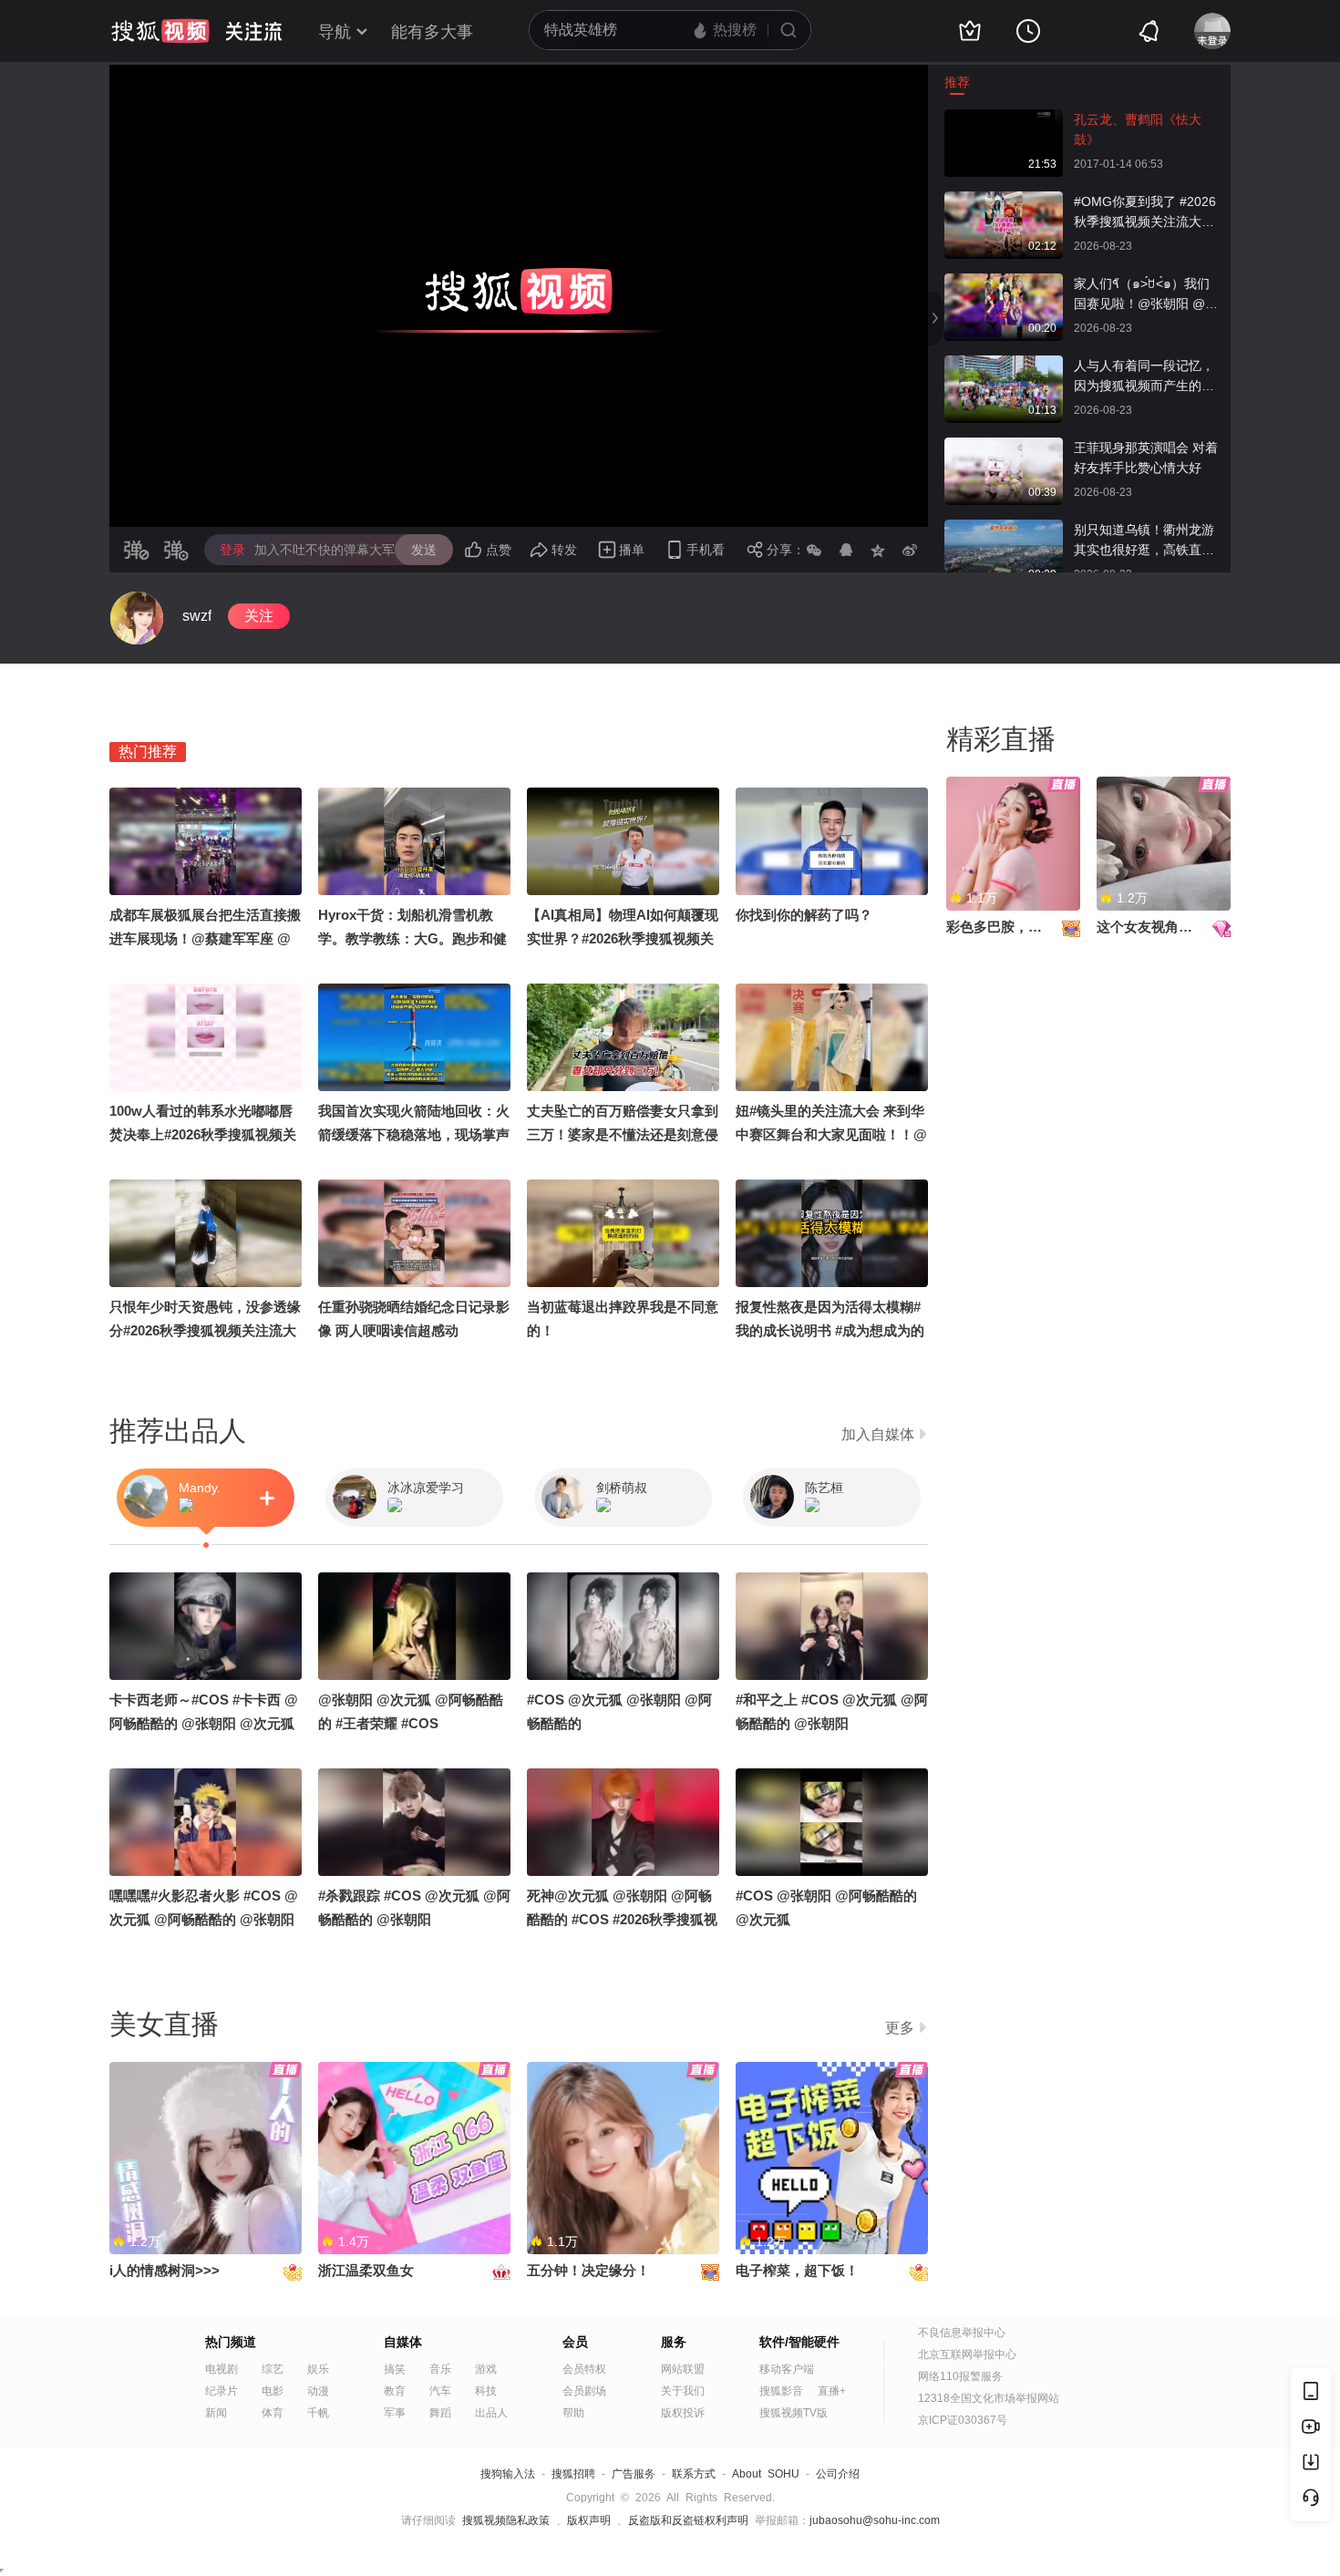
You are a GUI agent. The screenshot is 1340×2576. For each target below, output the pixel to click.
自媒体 (403, 2342)
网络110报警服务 (960, 2376)
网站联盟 (683, 2369)
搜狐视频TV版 (794, 2413)
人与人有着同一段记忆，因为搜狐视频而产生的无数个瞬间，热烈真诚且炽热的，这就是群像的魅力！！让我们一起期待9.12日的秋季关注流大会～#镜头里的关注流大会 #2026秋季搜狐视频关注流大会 (1147, 377)
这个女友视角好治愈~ (1162, 927)
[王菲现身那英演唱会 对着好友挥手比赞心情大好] (1004, 447)
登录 (232, 550)
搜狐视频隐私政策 (506, 2520)
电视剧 (222, 2369)
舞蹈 (440, 2413)
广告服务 (634, 2474)
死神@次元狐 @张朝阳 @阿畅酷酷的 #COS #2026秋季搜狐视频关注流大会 (622, 1919)
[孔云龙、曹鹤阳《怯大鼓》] (1004, 118)
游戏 (486, 2369)
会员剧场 (584, 2391)
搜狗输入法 (508, 2474)
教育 (395, 2391)
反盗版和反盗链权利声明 (688, 2520)
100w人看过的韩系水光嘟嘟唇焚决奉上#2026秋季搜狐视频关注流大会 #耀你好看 (203, 1134)
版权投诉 (683, 2413)
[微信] (814, 550)
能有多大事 (432, 32)
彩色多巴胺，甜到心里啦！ (1028, 927)
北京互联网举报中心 (967, 2354)
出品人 (491, 2413)
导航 (335, 32)
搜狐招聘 (573, 2474)
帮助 (573, 2413)
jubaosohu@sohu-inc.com (875, 2520)
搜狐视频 (160, 31)
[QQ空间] (878, 550)
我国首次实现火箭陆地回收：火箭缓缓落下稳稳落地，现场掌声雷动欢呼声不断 (414, 1134)
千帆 (318, 2413)
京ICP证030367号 (963, 2420)
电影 (273, 2391)
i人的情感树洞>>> (165, 2270)
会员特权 (584, 2369)
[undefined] (137, 618)
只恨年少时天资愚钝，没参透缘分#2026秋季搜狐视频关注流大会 (205, 1330)
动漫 (318, 2391)
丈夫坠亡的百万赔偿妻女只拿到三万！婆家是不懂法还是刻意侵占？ (623, 1134)
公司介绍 (838, 2474)
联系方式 (694, 2474)
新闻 (216, 2413)
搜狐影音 (781, 2391)
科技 (486, 2391)
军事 (395, 2413)
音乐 (440, 2369)
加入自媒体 (878, 1434)
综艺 (273, 2369)
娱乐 (318, 2369)
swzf (197, 616)
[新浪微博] (910, 550)
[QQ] (846, 550)
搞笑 (395, 2369)
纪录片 (222, 2391)
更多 (900, 2028)
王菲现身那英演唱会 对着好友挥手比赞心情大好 (1146, 458)
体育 (273, 2413)
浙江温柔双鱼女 (366, 2270)
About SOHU (766, 2474)
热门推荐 (148, 752)
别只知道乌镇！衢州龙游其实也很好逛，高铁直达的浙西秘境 (1144, 541)
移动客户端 (787, 2369)
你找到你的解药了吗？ (804, 915)
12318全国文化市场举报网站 (989, 2398)
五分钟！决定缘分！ (588, 2270)
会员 (575, 2342)
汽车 (440, 2391)
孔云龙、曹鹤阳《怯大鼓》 (1138, 129)
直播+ (832, 2391)
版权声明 (589, 2520)
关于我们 (683, 2391)
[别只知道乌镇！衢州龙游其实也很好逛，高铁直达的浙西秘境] (1004, 529)
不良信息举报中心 (962, 2333)
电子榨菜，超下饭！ (797, 2270)
